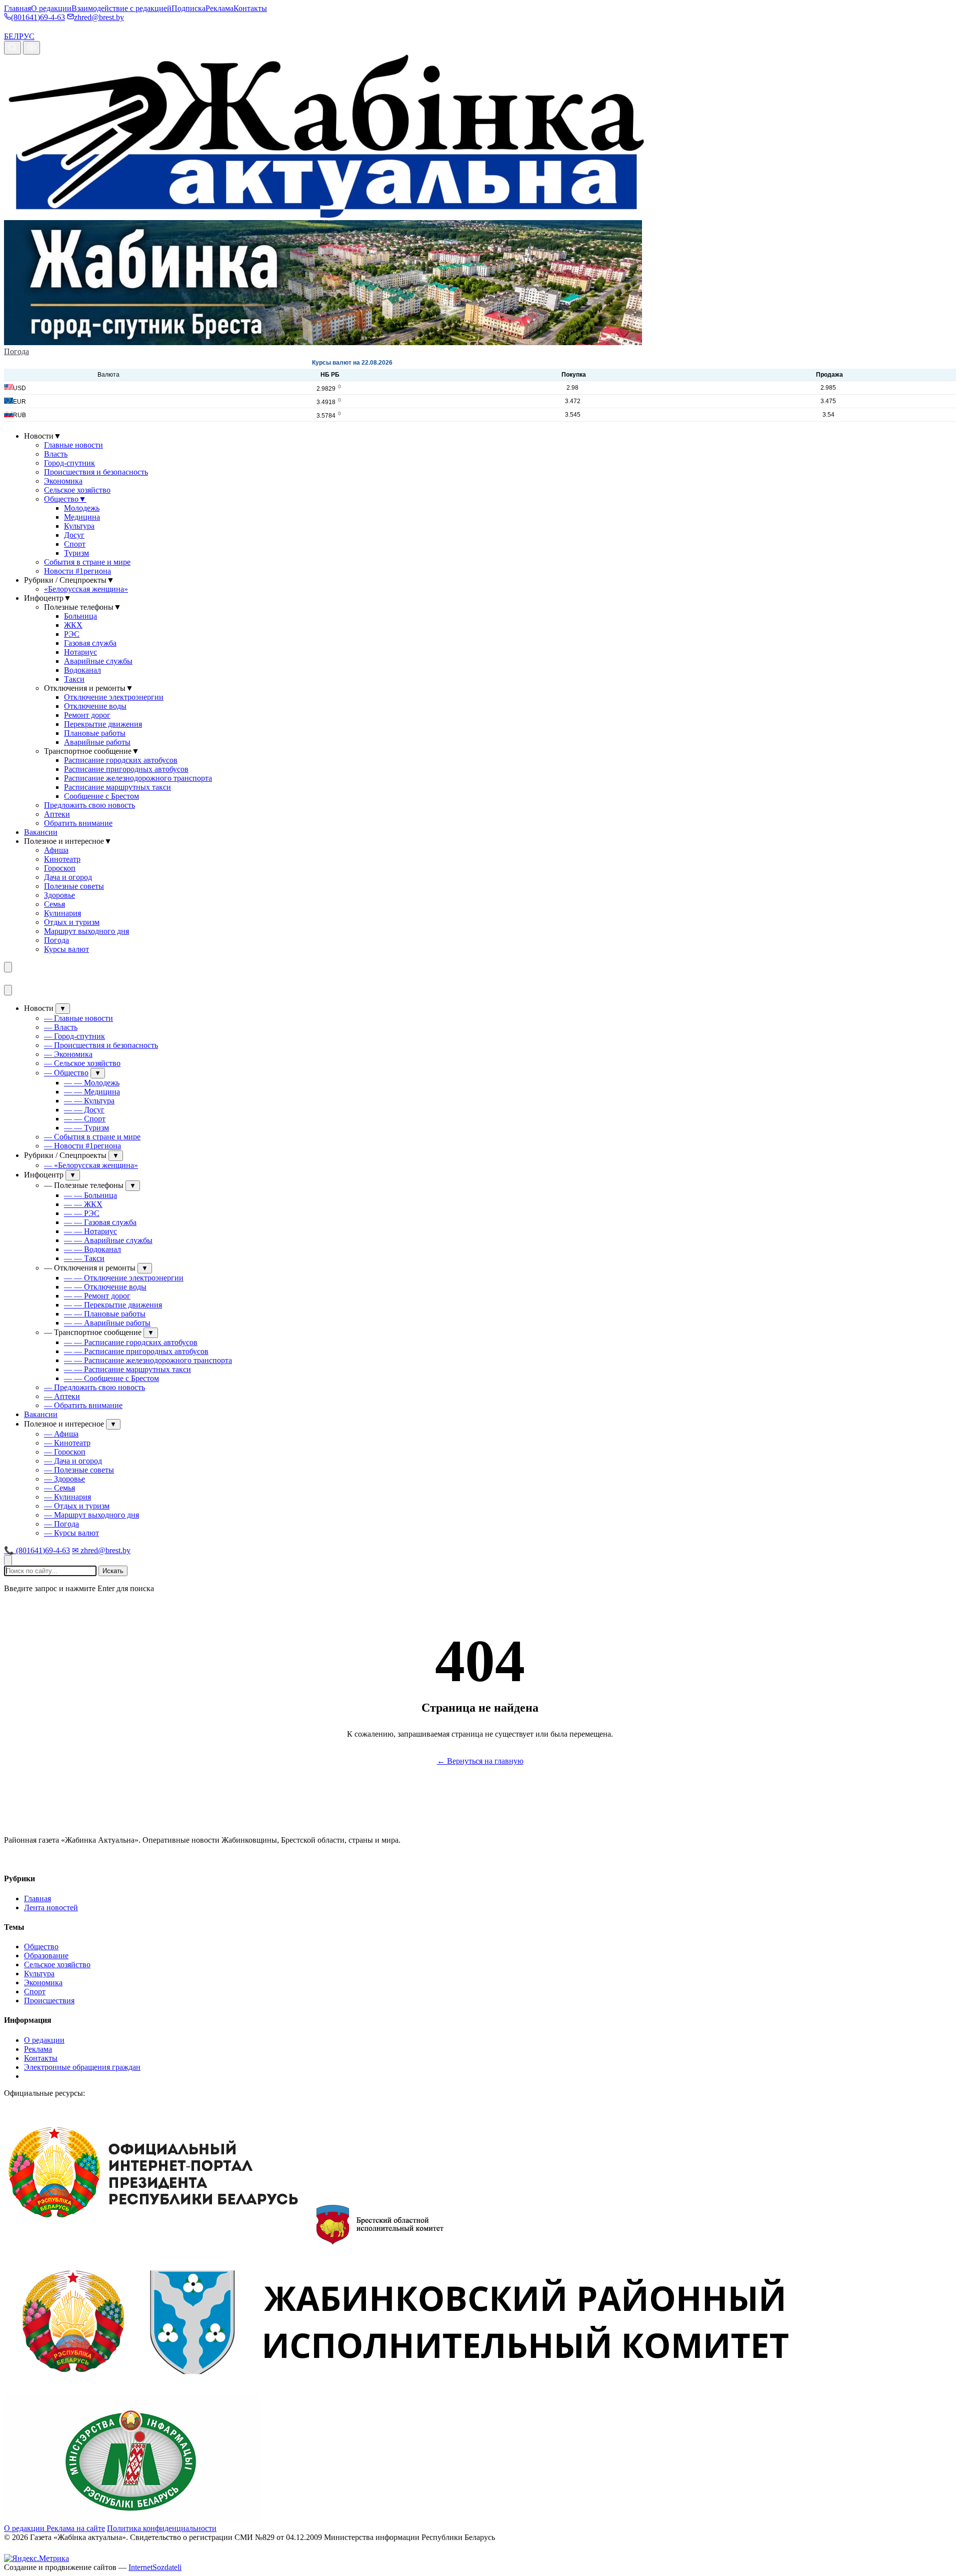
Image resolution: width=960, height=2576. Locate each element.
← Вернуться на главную (480, 1761)
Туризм (76, 553)
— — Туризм (86, 1128)
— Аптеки (62, 1396)
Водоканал (82, 670)
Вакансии (41, 832)
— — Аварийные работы (107, 1323)
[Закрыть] (8, 990)
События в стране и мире (87, 562)
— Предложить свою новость (94, 1387)
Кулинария (62, 913)
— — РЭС (82, 1213)
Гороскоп (60, 868)
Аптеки (57, 814)
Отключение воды (95, 706)
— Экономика (68, 1054)
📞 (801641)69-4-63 (37, 1550)
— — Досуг (84, 1110)
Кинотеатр (62, 859)
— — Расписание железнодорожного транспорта (148, 1360)
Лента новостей (51, 1907)
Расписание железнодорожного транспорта (138, 778)
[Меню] (8, 967)
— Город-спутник (74, 1036)
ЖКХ (73, 625)
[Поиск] (12, 48)
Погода (16, 351)
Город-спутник (69, 463)
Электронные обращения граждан (82, 2067)
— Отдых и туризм (77, 1506)
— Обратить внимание (83, 1405)
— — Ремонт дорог (97, 1296)
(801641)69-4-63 (38, 17)
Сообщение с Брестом (101, 796)
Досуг (74, 535)
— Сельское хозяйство (82, 1063)
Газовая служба (90, 643)
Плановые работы (95, 733)
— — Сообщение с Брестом (111, 1378)
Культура (79, 526)
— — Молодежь (92, 1083)
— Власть (61, 1027)
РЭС (72, 634)
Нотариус (80, 652)
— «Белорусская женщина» (91, 1165)
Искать (113, 1571)
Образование (46, 1956)
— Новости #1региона (82, 1146)
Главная (17, 8)
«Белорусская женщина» (86, 589)
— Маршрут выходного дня (91, 1515)
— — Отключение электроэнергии (124, 1278)
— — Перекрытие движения (113, 1305)
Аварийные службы (98, 661)
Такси (74, 679)
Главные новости (73, 445)
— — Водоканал (92, 1249)
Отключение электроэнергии (114, 697)
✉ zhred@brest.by (101, 1550)
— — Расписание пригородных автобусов (136, 1351)
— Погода (61, 1524)
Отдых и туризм (72, 922)
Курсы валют (66, 949)
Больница (80, 616)
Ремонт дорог (87, 715)
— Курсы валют (71, 1533)
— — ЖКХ (83, 1204)
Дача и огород (68, 877)
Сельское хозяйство (77, 490)
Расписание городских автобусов (121, 760)
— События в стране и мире (92, 1137)
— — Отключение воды (105, 1287)
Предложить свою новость (89, 805)
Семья (54, 904)
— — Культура (89, 1101)
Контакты (250, 8)
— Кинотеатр (67, 1443)
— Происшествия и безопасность (101, 1045)
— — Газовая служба (100, 1222)
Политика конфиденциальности (162, 2528)
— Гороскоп (65, 1452)
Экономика (63, 481)
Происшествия (49, 2001)
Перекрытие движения (103, 724)
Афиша (56, 850)
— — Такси (84, 1258)
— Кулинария (67, 1497)
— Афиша (61, 1434)
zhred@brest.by (99, 17)
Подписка (188, 8)
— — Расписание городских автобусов (131, 1342)
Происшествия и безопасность (96, 472)
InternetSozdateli (155, 2567)
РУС (27, 36)
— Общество (66, 1073)
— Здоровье (64, 1479)
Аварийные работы (97, 742)
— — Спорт (85, 1119)
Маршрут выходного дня (86, 931)
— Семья (59, 1488)
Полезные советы (74, 886)
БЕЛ (11, 36)
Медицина (82, 517)
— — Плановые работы (105, 1314)
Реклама (219, 8)
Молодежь (82, 508)
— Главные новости (78, 1018)
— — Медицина (92, 1092)
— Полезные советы (79, 1470)
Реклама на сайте (76, 2528)
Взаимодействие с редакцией (121, 8)
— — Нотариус (90, 1231)
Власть (56, 454)
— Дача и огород (73, 1461)
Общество (65, 499)
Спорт (75, 544)
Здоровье (59, 895)
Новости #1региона (77, 571)
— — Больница (90, 1195)
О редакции (51, 8)
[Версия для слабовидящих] (31, 48)
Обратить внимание (78, 823)
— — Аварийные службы (108, 1240)
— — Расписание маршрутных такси (127, 1369)
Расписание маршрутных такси (117, 787)
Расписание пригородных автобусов (126, 769)
